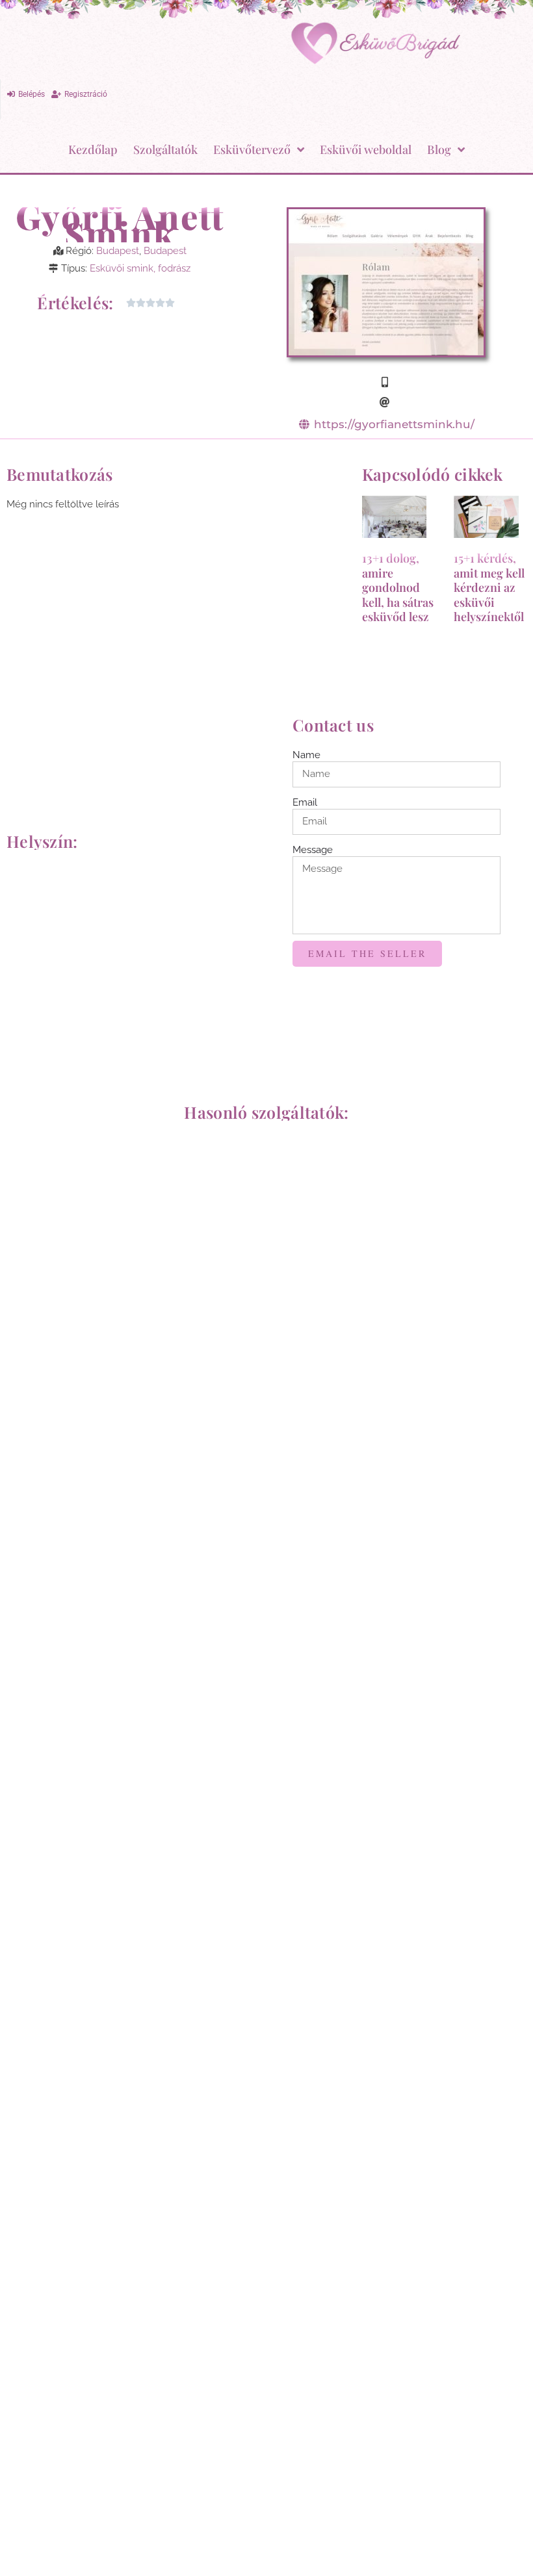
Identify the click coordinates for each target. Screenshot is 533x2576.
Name (306, 755)
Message (313, 850)
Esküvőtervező (252, 149)
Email (305, 802)
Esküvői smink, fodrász (140, 268)
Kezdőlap (93, 149)
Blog (439, 149)
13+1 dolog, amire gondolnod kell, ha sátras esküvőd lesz (398, 587)
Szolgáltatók (165, 149)
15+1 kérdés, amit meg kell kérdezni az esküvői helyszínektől (489, 587)
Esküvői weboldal (366, 149)
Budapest (118, 251)
